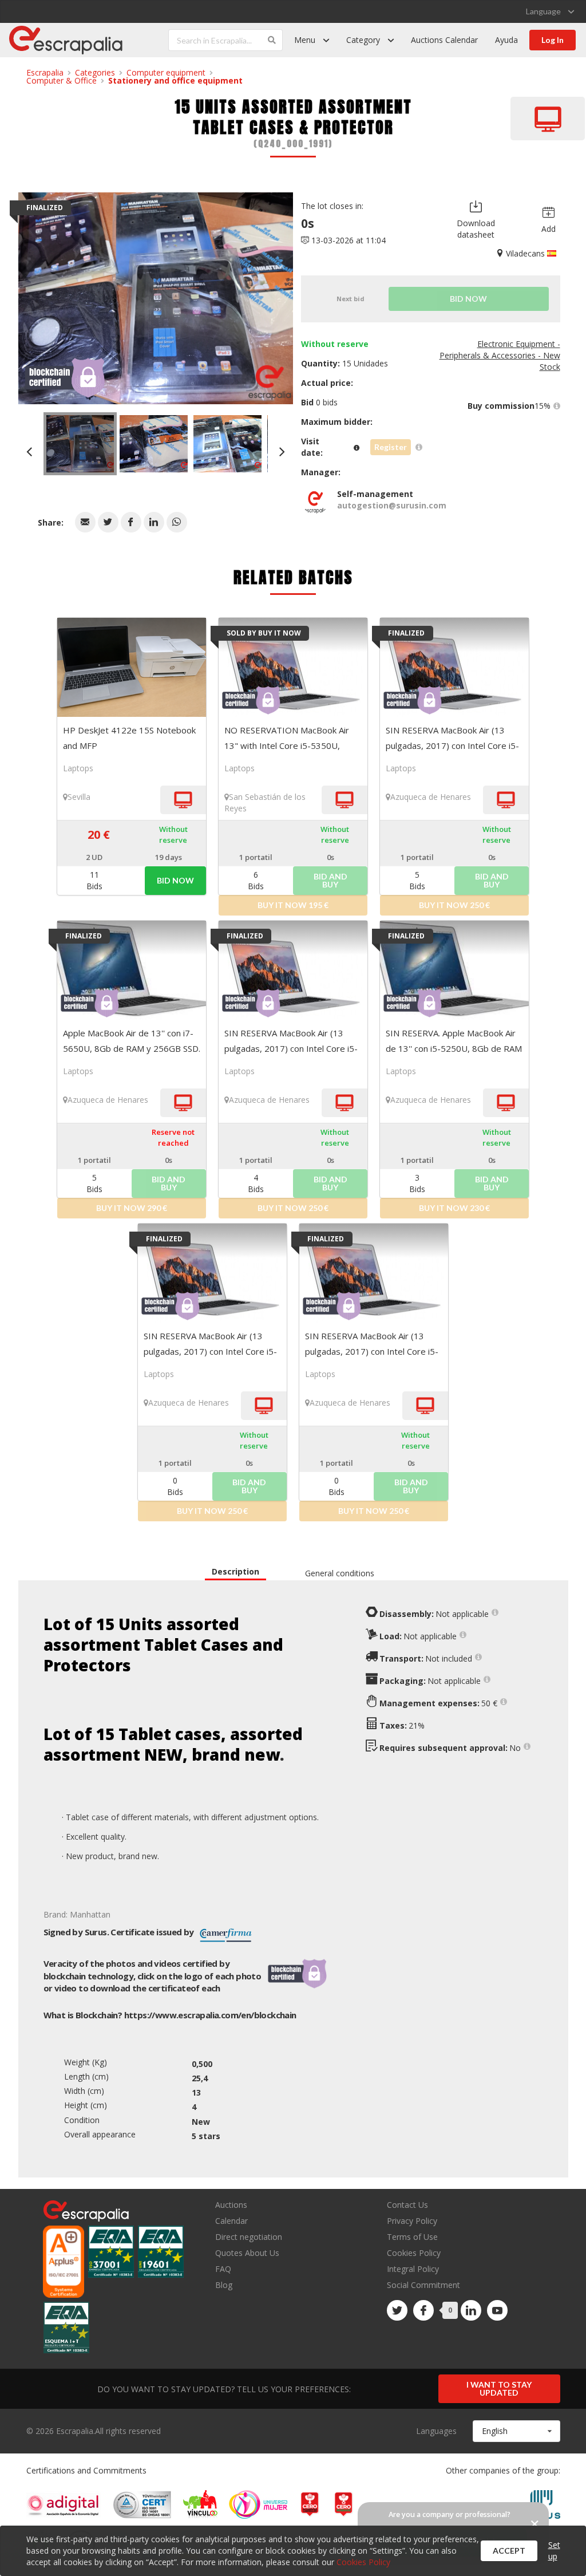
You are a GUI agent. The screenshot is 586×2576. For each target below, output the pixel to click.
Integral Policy (413, 2269)
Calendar (231, 2221)
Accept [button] (509, 2551)
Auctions (231, 2205)
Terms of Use (412, 2237)
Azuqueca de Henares (431, 797)
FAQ (223, 2269)
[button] (85, 522)
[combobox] (516, 2431)
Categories (95, 72)
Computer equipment (166, 72)
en (210, 2015)
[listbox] (550, 11)
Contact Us (407, 2205)
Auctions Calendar (444, 40)
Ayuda (506, 40)
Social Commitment (423, 2285)
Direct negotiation (249, 2237)
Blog (224, 2285)
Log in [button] (553, 40)
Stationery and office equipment (175, 80)
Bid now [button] (175, 880)
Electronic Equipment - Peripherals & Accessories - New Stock (500, 355)
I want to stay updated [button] (499, 2388)
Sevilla (79, 797)
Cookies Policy (414, 2253)
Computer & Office (62, 80)
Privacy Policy (412, 2221)
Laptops (78, 768)
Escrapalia (45, 72)
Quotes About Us (247, 2253)
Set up (554, 2551)
